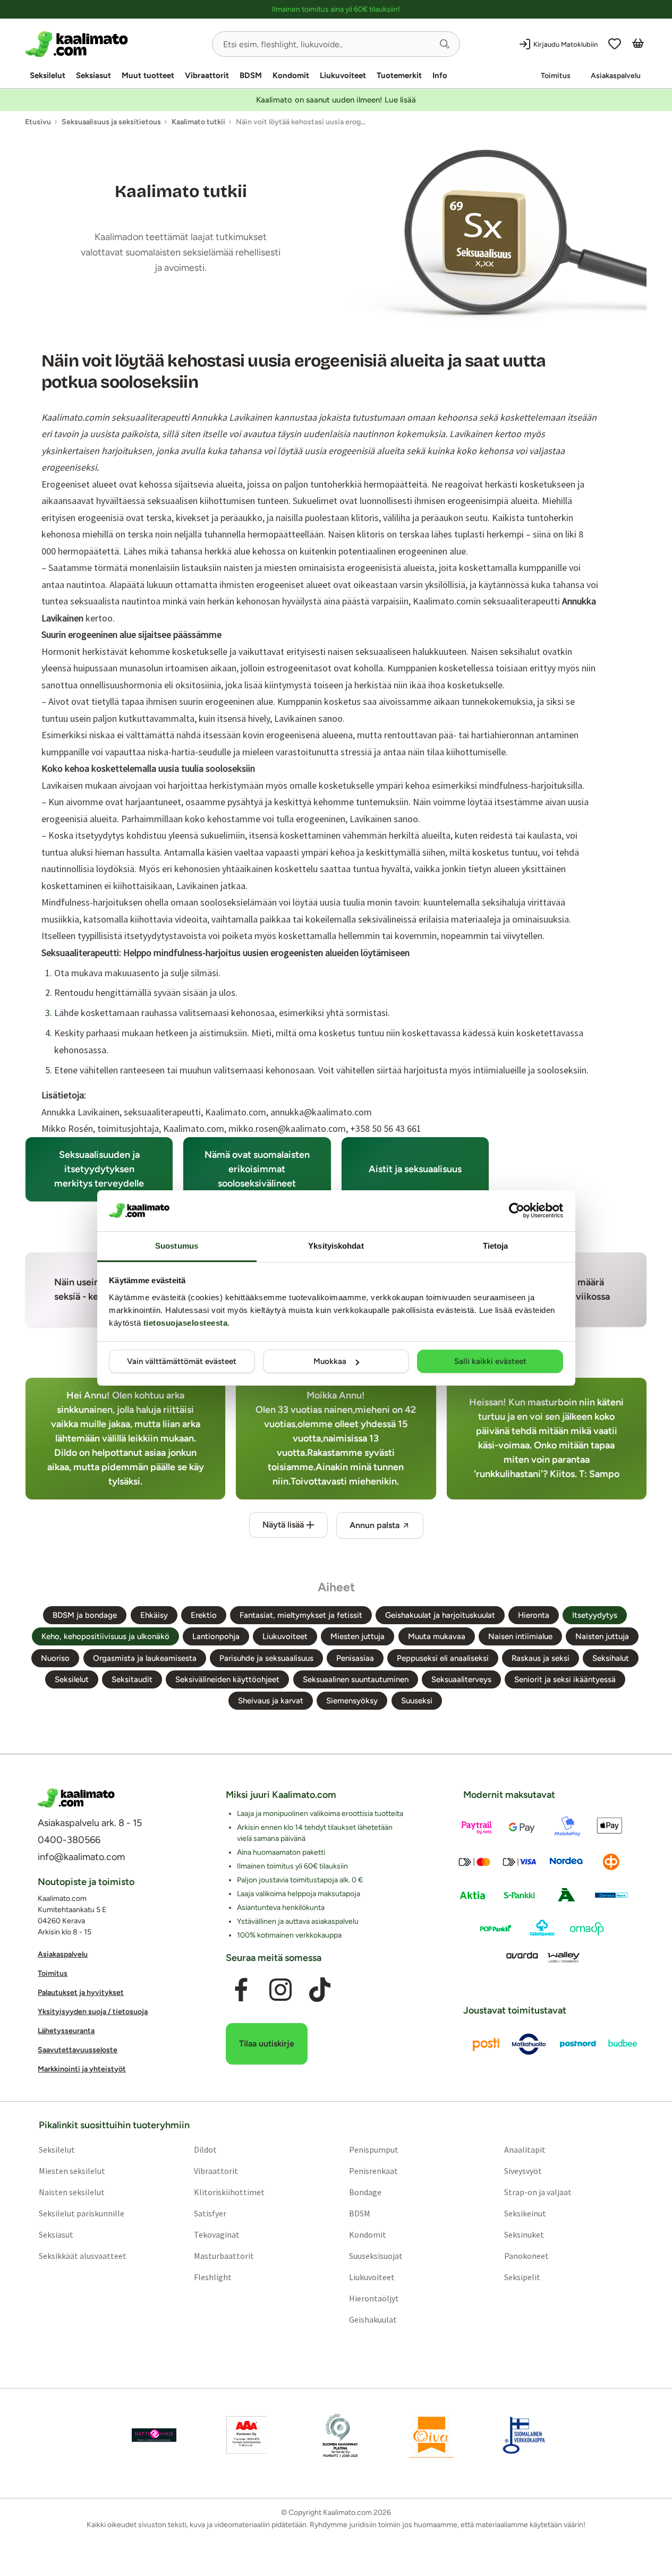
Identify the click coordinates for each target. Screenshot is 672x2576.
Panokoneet (526, 2256)
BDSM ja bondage (85, 1615)
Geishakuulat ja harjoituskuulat (440, 1615)
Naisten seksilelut (72, 2193)
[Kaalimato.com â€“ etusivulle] (76, 1798)
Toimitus (556, 76)
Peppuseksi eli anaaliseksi (443, 1658)
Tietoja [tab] (496, 1246)
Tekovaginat (217, 2235)
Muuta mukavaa (437, 1636)
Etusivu (38, 122)
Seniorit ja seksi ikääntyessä (565, 1679)
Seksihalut (611, 1658)
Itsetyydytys (595, 1615)
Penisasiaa (355, 1658)
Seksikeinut (525, 2214)
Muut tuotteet (148, 75)
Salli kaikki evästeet (490, 1361)
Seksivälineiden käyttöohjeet (227, 1679)
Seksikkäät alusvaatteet (83, 2256)
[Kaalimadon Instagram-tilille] (280, 1990)
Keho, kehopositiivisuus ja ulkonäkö (105, 1636)
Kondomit (291, 75)
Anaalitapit (525, 2150)
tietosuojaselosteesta (186, 1323)
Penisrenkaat (373, 2171)
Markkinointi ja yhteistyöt (82, 2070)
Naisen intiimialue (520, 1636)
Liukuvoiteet (343, 75)
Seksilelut (48, 75)
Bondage (365, 2193)
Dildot (205, 2150)
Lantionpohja (216, 1636)
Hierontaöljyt (374, 2299)
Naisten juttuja (602, 1636)
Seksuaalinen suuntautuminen (356, 1679)
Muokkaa (330, 1361)
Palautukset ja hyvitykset (81, 1993)
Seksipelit (522, 2278)
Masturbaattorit (224, 2256)
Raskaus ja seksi (541, 1658)
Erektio (204, 1615)
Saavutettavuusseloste (78, 2050)
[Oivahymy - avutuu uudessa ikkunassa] (431, 2436)
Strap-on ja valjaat (538, 2193)
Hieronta (534, 1615)
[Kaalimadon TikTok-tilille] (320, 1990)
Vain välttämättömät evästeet (182, 1361)
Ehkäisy (154, 1615)
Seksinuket (524, 2235)
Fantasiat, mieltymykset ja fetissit (301, 1615)
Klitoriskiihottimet (229, 2193)
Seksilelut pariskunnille (82, 2214)
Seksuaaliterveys (461, 1679)
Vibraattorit (207, 75)
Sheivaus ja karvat (271, 1701)
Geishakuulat (373, 2320)
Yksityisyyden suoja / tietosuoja (93, 2012)
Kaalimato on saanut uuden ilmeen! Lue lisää (336, 100)
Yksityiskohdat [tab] (336, 1246)
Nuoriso (55, 1658)
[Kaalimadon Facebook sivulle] (241, 1990)
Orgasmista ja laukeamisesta (145, 1658)
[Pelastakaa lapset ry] (154, 2436)
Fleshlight (213, 2278)
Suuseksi (417, 1701)
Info (440, 75)
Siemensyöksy (352, 1701)
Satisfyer (210, 2214)
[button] (445, 44)
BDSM (251, 75)
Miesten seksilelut (72, 2171)
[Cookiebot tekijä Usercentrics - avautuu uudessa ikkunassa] (517, 1210)
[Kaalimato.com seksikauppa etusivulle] (114, 44)
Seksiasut (93, 75)
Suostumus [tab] (177, 1246)
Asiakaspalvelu (616, 76)
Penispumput (374, 2150)
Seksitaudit (132, 1679)
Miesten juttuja (358, 1636)
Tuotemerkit (399, 75)
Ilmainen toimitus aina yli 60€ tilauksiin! (336, 9)
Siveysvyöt (523, 2171)
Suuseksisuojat (376, 2256)
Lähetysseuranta (66, 2031)
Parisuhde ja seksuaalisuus (266, 1658)
